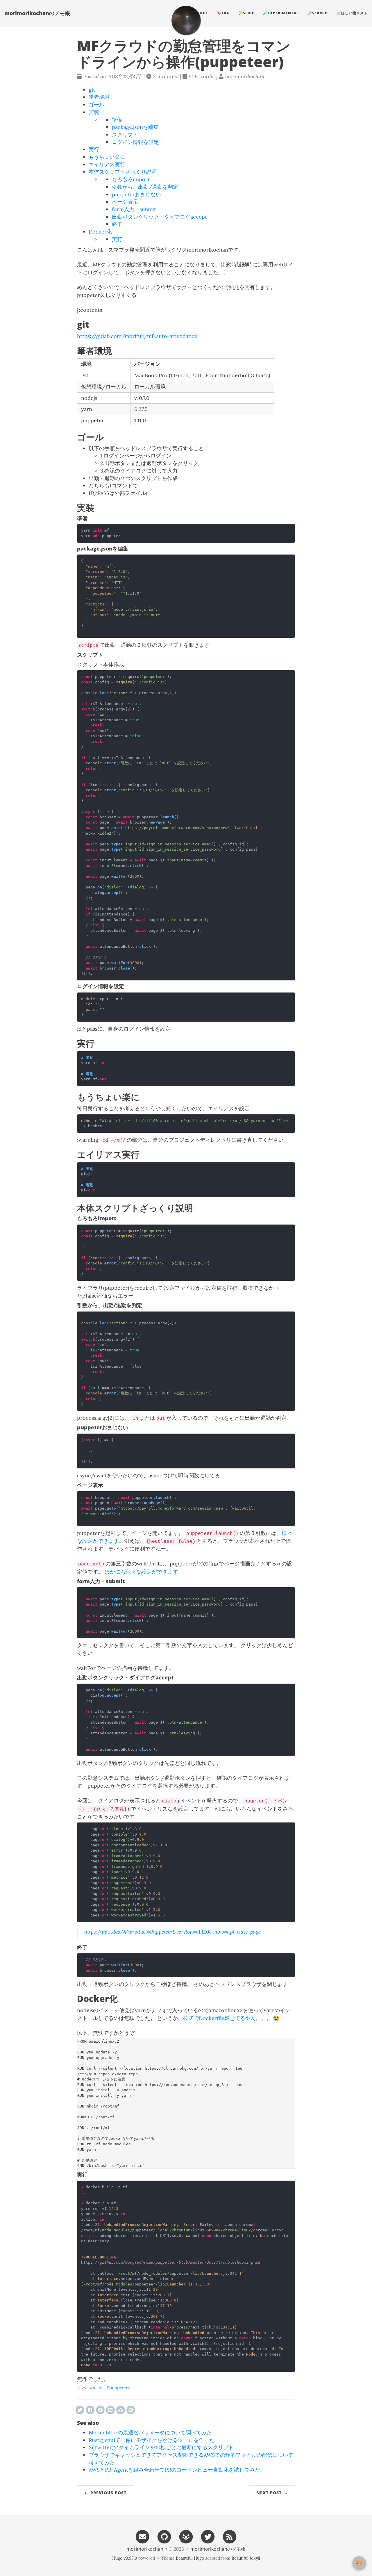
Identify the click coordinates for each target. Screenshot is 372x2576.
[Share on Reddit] (100, 2410)
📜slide (246, 13)
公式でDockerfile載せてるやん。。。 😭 (231, 2018)
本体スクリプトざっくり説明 (123, 172)
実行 (94, 149)
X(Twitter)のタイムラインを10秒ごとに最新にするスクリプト (161, 2447)
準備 (117, 120)
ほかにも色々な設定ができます (141, 1572)
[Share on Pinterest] (131, 2410)
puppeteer (120, 2388)
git (92, 90)
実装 (94, 112)
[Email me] (142, 2536)
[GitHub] (164, 2536)
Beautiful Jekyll (246, 2558)
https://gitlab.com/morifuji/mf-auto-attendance (137, 336)
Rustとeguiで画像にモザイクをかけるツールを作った (152, 2440)
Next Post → (272, 2493)
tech (97, 2388)
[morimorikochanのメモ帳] (186, 20)
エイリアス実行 (107, 164)
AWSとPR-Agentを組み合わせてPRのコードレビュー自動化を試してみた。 (177, 2470)
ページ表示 (125, 202)
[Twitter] (208, 2536)
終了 (117, 224)
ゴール (96, 105)
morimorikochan (145, 2549)
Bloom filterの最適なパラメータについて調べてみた (150, 2432)
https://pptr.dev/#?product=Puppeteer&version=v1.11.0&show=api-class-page (172, 1932)
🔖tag (223, 13)
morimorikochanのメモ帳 (37, 13)
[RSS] (230, 2536)
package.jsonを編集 (135, 127)
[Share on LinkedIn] (110, 2410)
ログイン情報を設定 (135, 142)
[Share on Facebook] (90, 2410)
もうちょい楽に (107, 157)
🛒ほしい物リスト (352, 13)
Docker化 (100, 232)
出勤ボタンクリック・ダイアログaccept (159, 217)
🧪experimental (281, 13)
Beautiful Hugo (190, 2558)
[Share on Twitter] (80, 2410)
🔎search (318, 13)
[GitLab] (186, 2536)
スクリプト (125, 134)
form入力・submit (134, 209)
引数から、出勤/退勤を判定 (145, 187)
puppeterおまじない (136, 194)
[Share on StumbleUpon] (121, 2410)
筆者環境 (99, 97)
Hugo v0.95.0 (125, 2558)
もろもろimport (131, 179)
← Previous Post (105, 2493)
